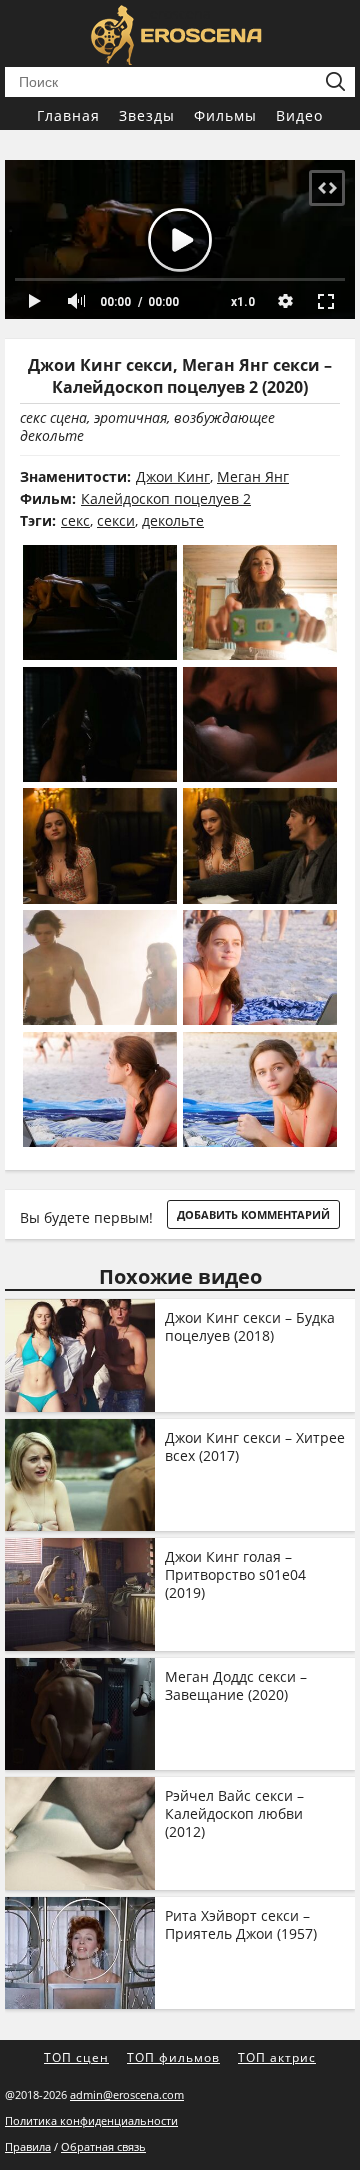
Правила (28, 2146)
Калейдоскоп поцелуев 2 (166, 498)
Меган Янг (253, 476)
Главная (68, 115)
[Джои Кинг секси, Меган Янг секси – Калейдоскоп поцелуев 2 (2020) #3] (100, 724)
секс (75, 520)
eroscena (180, 14)
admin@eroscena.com (127, 2094)
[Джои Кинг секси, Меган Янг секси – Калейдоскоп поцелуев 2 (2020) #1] (100, 602)
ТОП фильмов (173, 2057)
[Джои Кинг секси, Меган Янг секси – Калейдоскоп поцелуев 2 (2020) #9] (100, 1089)
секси (116, 520)
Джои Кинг (173, 476)
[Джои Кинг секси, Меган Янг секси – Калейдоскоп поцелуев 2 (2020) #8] (260, 967)
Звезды (147, 115)
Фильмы (225, 115)
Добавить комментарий (253, 1214)
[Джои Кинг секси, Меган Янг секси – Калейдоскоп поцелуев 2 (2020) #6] (260, 845)
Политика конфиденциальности (91, 2120)
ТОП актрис (277, 2057)
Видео (299, 115)
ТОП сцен (76, 2057)
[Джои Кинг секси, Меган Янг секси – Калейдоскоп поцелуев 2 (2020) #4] (260, 724)
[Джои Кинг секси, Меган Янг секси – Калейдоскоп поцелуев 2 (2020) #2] (260, 602)
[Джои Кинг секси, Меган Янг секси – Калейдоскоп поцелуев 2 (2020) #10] (260, 1089)
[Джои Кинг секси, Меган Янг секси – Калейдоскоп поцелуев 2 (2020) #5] (100, 845)
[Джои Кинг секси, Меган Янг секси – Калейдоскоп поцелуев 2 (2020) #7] (100, 967)
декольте (173, 520)
